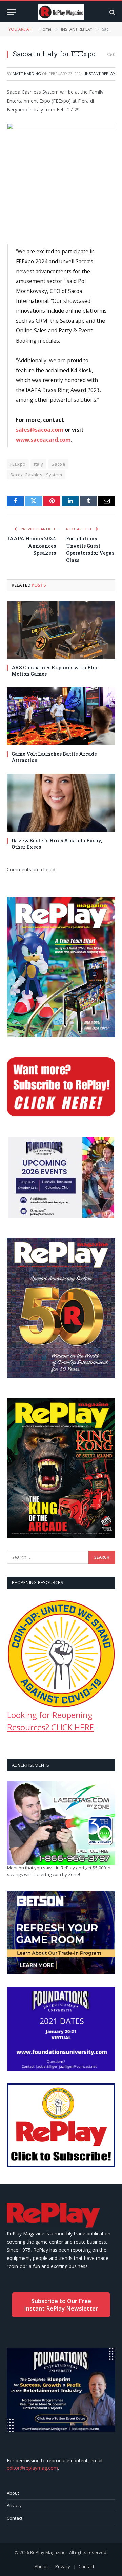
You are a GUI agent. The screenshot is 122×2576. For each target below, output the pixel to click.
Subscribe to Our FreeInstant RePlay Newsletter (61, 2305)
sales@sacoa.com (40, 430)
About (13, 2493)
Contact (15, 2518)
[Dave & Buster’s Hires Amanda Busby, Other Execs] (61, 803)
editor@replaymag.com (32, 2468)
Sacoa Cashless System (36, 475)
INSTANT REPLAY (100, 74)
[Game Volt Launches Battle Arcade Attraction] (61, 716)
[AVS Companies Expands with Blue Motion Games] (61, 630)
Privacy (14, 2505)
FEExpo (18, 464)
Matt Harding (27, 74)
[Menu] (11, 12)
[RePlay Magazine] (61, 12)
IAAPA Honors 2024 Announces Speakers (32, 546)
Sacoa (58, 464)
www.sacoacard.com (43, 440)
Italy (38, 464)
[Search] (112, 12)
